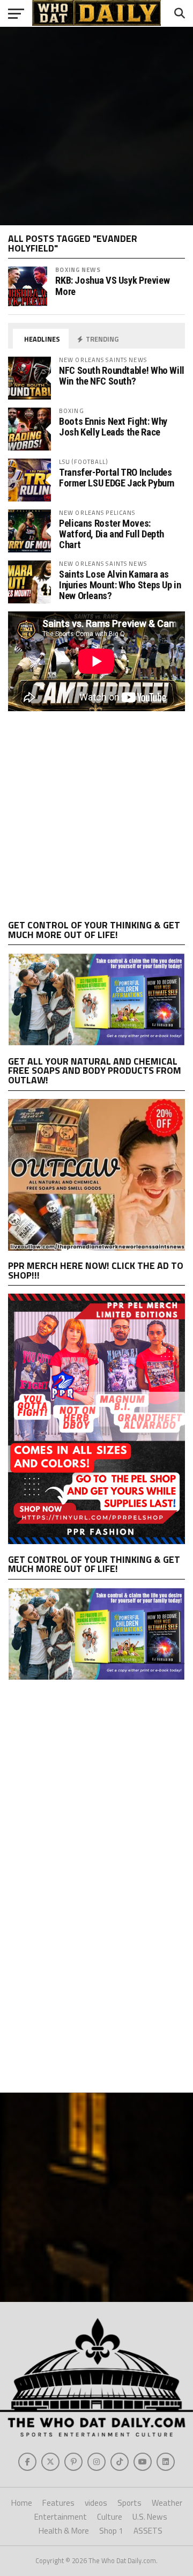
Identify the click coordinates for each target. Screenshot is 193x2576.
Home (22, 2503)
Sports (129, 2503)
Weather (167, 2503)
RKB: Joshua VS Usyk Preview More (112, 286)
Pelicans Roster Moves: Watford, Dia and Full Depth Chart (112, 534)
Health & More (64, 2531)
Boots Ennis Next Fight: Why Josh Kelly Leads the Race (113, 427)
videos (96, 2503)
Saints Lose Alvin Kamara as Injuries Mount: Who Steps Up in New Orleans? (120, 585)
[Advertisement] (96, 126)
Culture (110, 2517)
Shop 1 (111, 2531)
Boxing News (78, 270)
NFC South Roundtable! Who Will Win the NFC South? (122, 376)
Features (58, 2503)
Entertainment (61, 2517)
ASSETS (148, 2531)
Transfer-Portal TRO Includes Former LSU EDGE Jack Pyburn (117, 478)
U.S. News (150, 2517)
